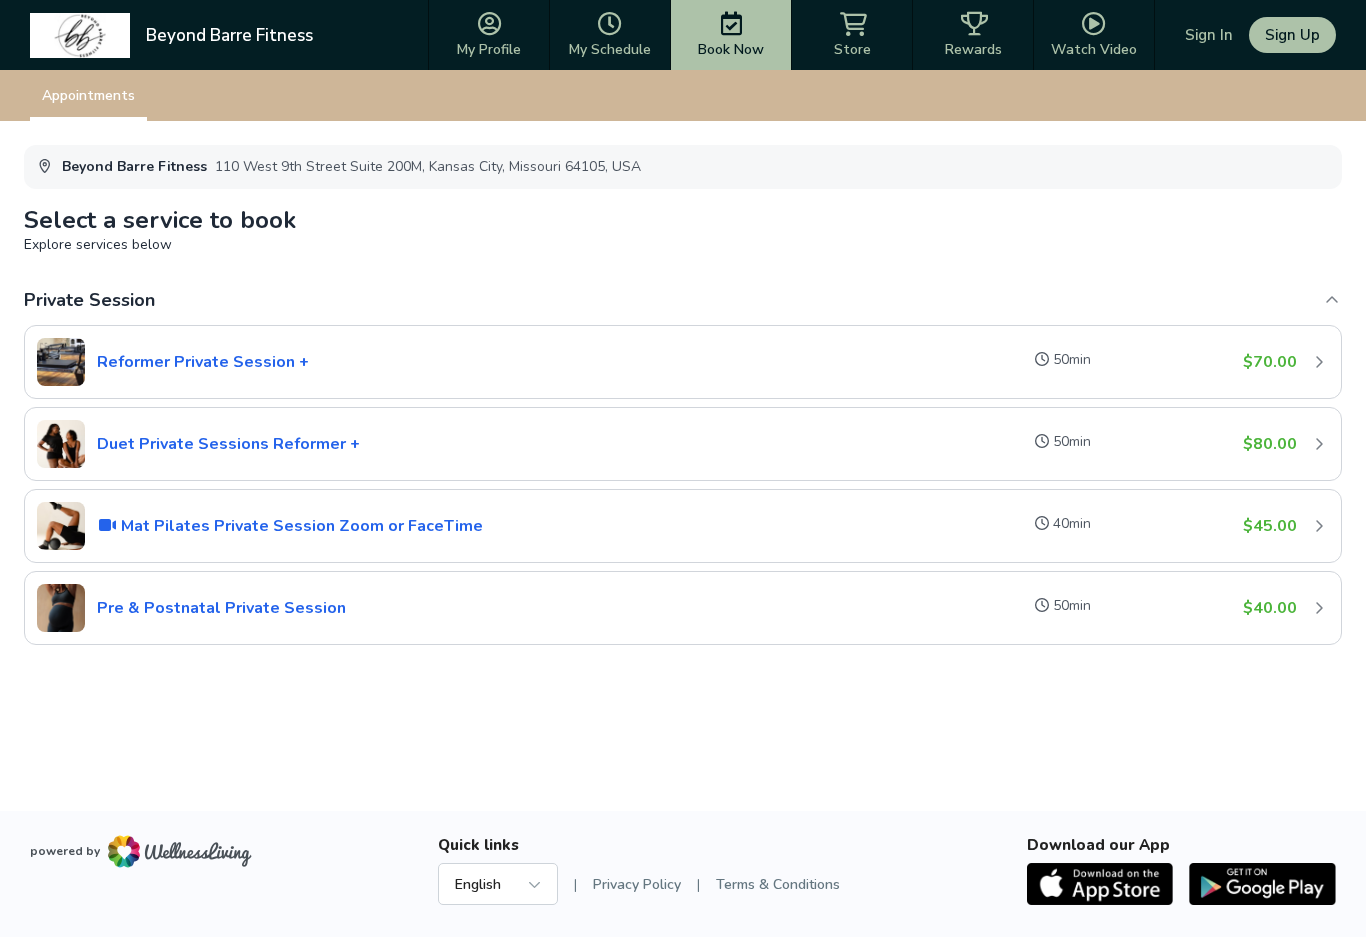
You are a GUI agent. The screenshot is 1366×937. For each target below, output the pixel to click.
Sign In (1209, 35)
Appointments (88, 95)
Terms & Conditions (778, 884)
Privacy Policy (637, 884)
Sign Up (1292, 35)
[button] (683, 362)
